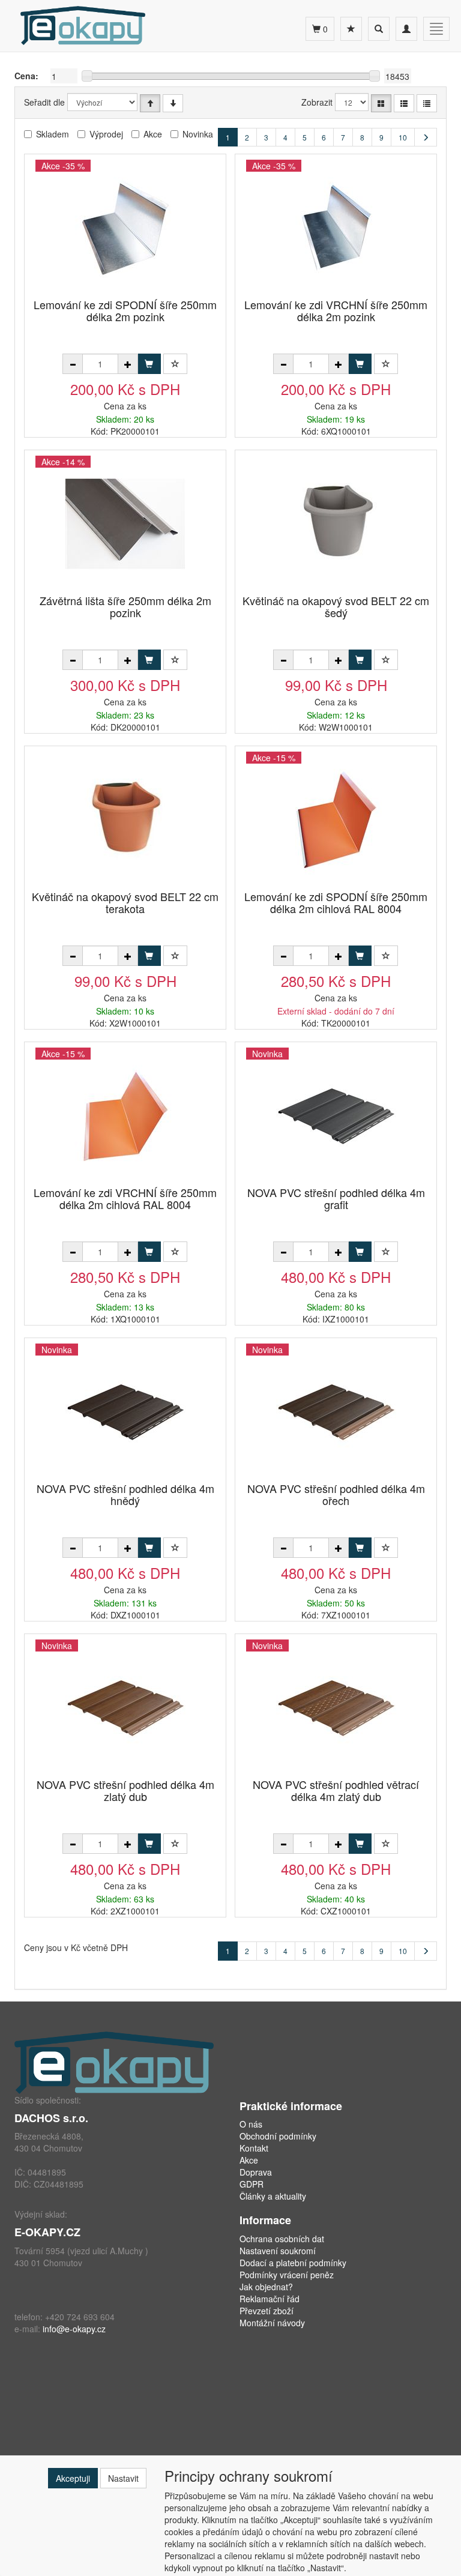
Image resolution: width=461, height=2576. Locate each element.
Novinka (198, 134)
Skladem (53, 134)
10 (403, 137)
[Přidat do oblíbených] (175, 364)
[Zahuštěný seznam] (427, 103)
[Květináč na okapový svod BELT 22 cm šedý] (336, 523)
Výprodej (106, 134)
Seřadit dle (44, 102)
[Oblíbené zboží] (351, 29)
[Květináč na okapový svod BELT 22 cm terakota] (125, 819)
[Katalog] (381, 103)
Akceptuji (73, 2478)
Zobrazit (317, 102)
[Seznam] (404, 103)
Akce (153, 134)
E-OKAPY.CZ (47, 2232)
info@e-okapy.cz (74, 2329)
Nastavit (123, 2478)
